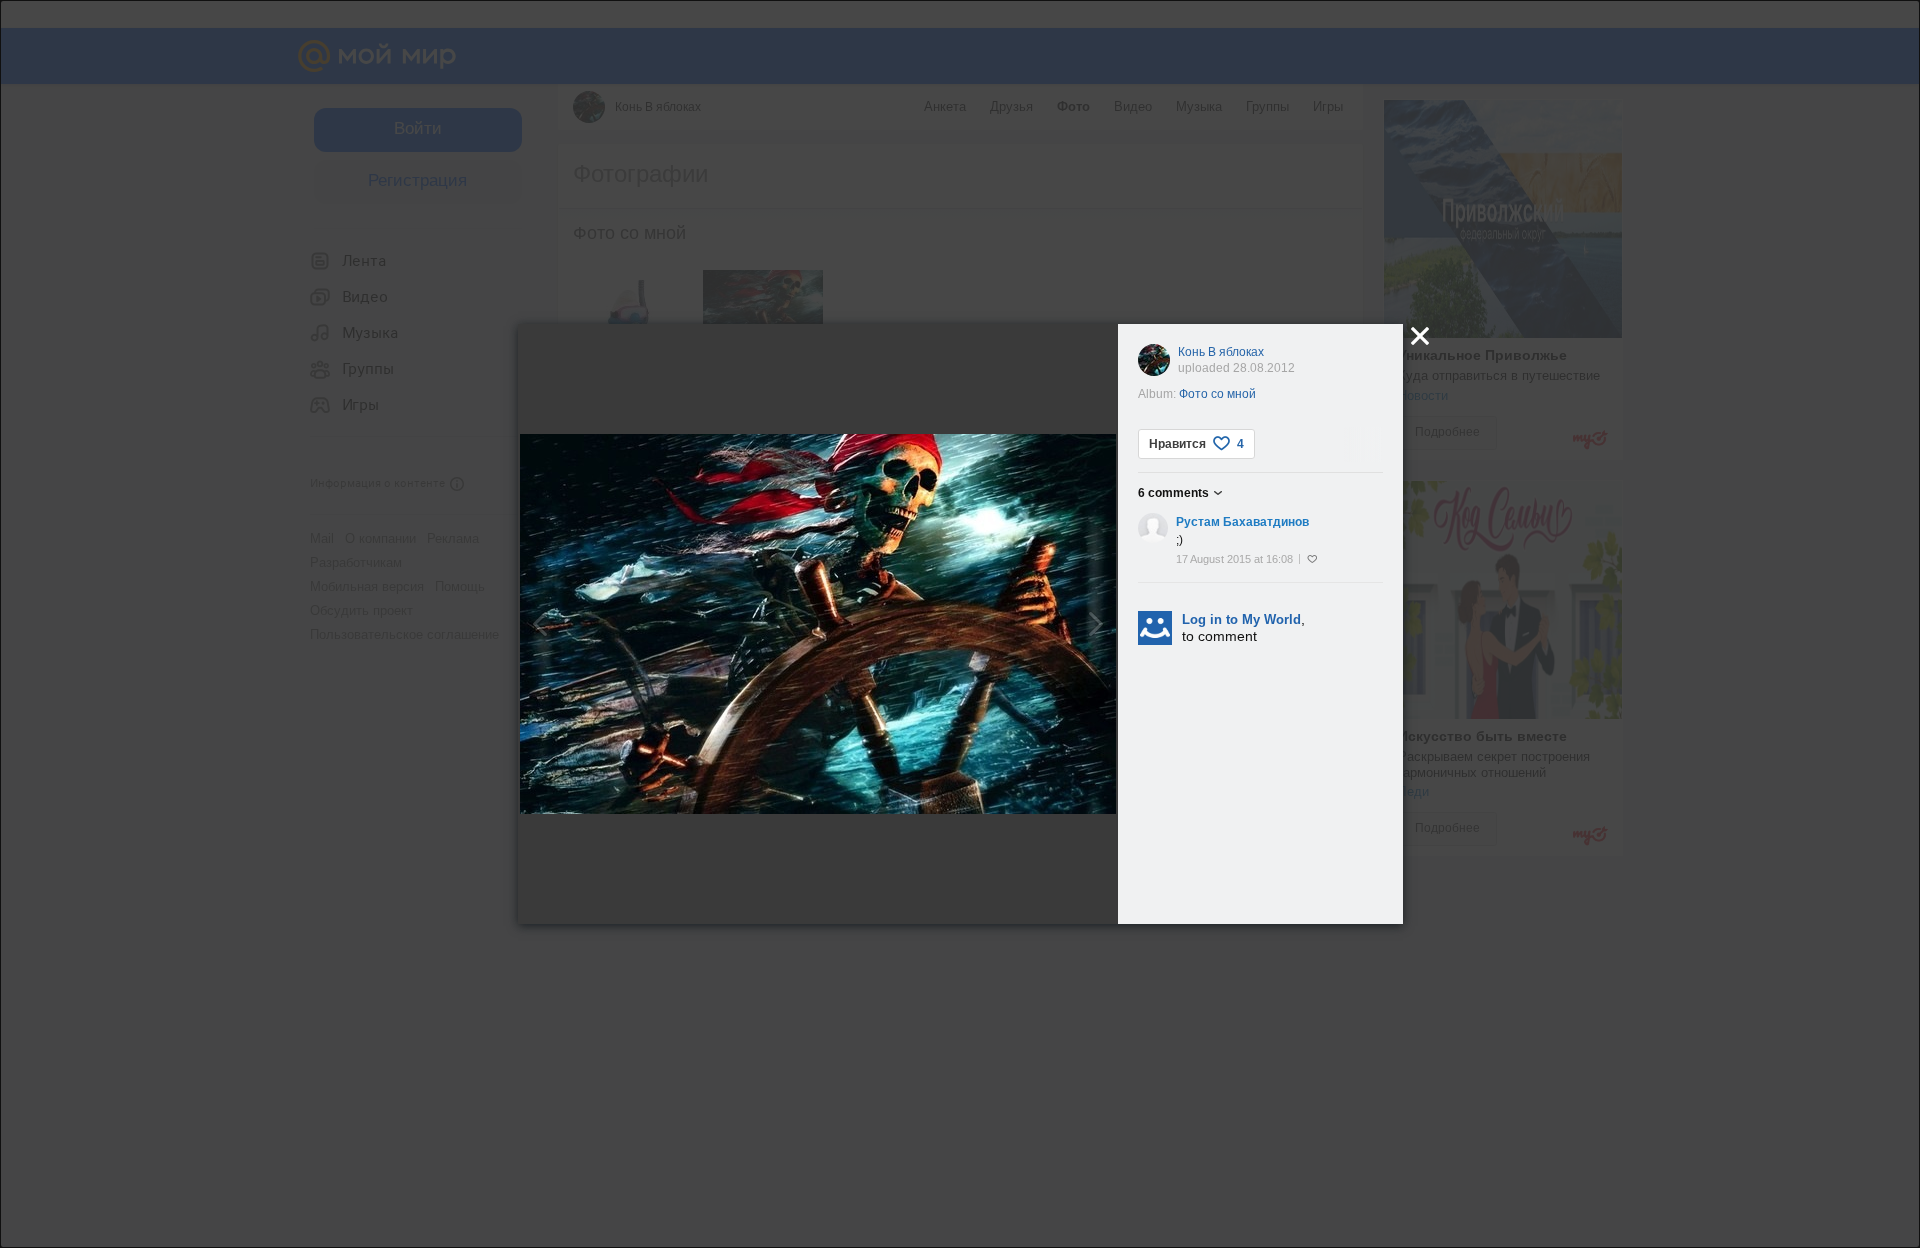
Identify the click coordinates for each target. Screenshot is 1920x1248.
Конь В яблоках (1221, 352)
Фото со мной (1217, 394)
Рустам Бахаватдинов (1242, 522)
